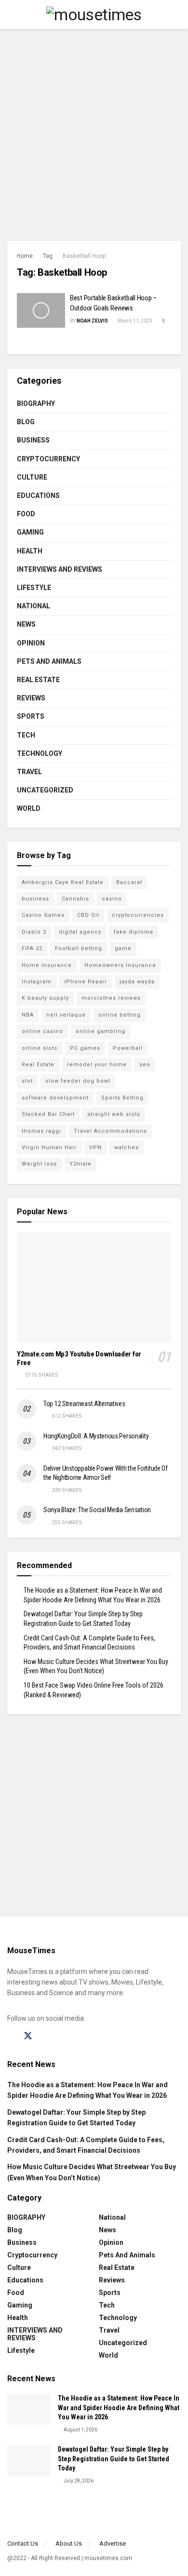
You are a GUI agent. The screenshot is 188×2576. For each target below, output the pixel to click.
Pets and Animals (49, 661)
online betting (120, 1015)
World (29, 808)
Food (26, 514)
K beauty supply (45, 998)
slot (27, 1081)
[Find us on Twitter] (28, 2036)
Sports (31, 716)
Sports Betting (122, 1098)
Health (30, 551)
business (35, 899)
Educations (38, 496)
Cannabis (75, 899)
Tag (48, 256)
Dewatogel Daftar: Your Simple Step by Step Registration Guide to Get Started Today (114, 2459)
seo (145, 1065)
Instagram (37, 982)
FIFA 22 (32, 948)
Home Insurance (47, 965)
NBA (28, 1015)
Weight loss (39, 1164)
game (123, 948)
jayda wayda (137, 982)
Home (25, 256)
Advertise (113, 2543)
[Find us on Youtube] (62, 2036)
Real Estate (38, 680)
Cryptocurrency (48, 459)
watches (127, 1147)
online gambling (101, 1031)
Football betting (79, 948)
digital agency (80, 932)
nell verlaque (66, 1015)
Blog (26, 422)
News (26, 624)
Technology (40, 753)
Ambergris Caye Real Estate (63, 882)
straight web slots (114, 1114)
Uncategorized (45, 790)
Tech (26, 735)
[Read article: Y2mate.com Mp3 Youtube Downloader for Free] (94, 1287)
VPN (95, 1147)
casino (112, 899)
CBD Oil (88, 915)
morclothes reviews (111, 998)
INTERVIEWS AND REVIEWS (60, 569)
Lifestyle (34, 588)
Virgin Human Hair (49, 1147)
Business (33, 440)
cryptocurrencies (138, 915)
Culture (32, 477)
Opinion (31, 643)
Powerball (128, 1048)
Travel (29, 772)
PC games (85, 1048)
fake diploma (134, 932)
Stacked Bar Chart (48, 1114)
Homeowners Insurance (120, 965)
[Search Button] (177, 14)
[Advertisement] (94, 133)
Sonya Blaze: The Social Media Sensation (97, 1510)
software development (55, 1098)
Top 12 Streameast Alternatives (84, 1404)
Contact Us (23, 2543)
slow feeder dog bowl (78, 1081)
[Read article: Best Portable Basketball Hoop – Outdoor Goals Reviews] (41, 310)
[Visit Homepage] (94, 14)
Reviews (31, 698)
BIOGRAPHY (36, 403)
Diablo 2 (34, 932)
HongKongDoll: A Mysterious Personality (96, 1436)
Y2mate (81, 1164)
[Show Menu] (11, 14)
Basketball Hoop (84, 256)
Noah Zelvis (92, 321)
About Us (69, 2543)
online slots (40, 1048)
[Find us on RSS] (78, 2036)
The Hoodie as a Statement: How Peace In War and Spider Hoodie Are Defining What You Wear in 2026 (119, 2408)
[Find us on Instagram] (45, 2036)
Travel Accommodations (110, 1131)
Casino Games (43, 915)
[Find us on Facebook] (11, 2036)
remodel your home (97, 1065)
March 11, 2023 (134, 321)
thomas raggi (41, 1131)
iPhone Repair (86, 982)
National (34, 606)
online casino (42, 1031)
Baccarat (129, 882)
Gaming (30, 532)
